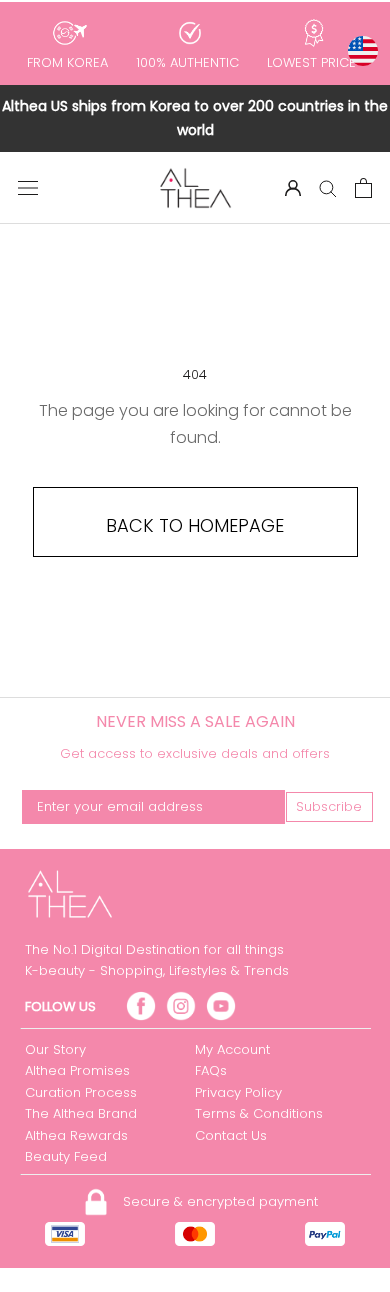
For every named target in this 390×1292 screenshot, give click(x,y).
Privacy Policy (238, 1092)
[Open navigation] (28, 188)
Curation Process (81, 1092)
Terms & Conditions (259, 1113)
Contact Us (231, 1135)
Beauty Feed (66, 1156)
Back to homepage (195, 525)
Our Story (55, 1049)
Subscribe (329, 806)
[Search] (328, 187)
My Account (232, 1049)
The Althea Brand (81, 1113)
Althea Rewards (76, 1135)
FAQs (211, 1070)
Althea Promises (77, 1070)
